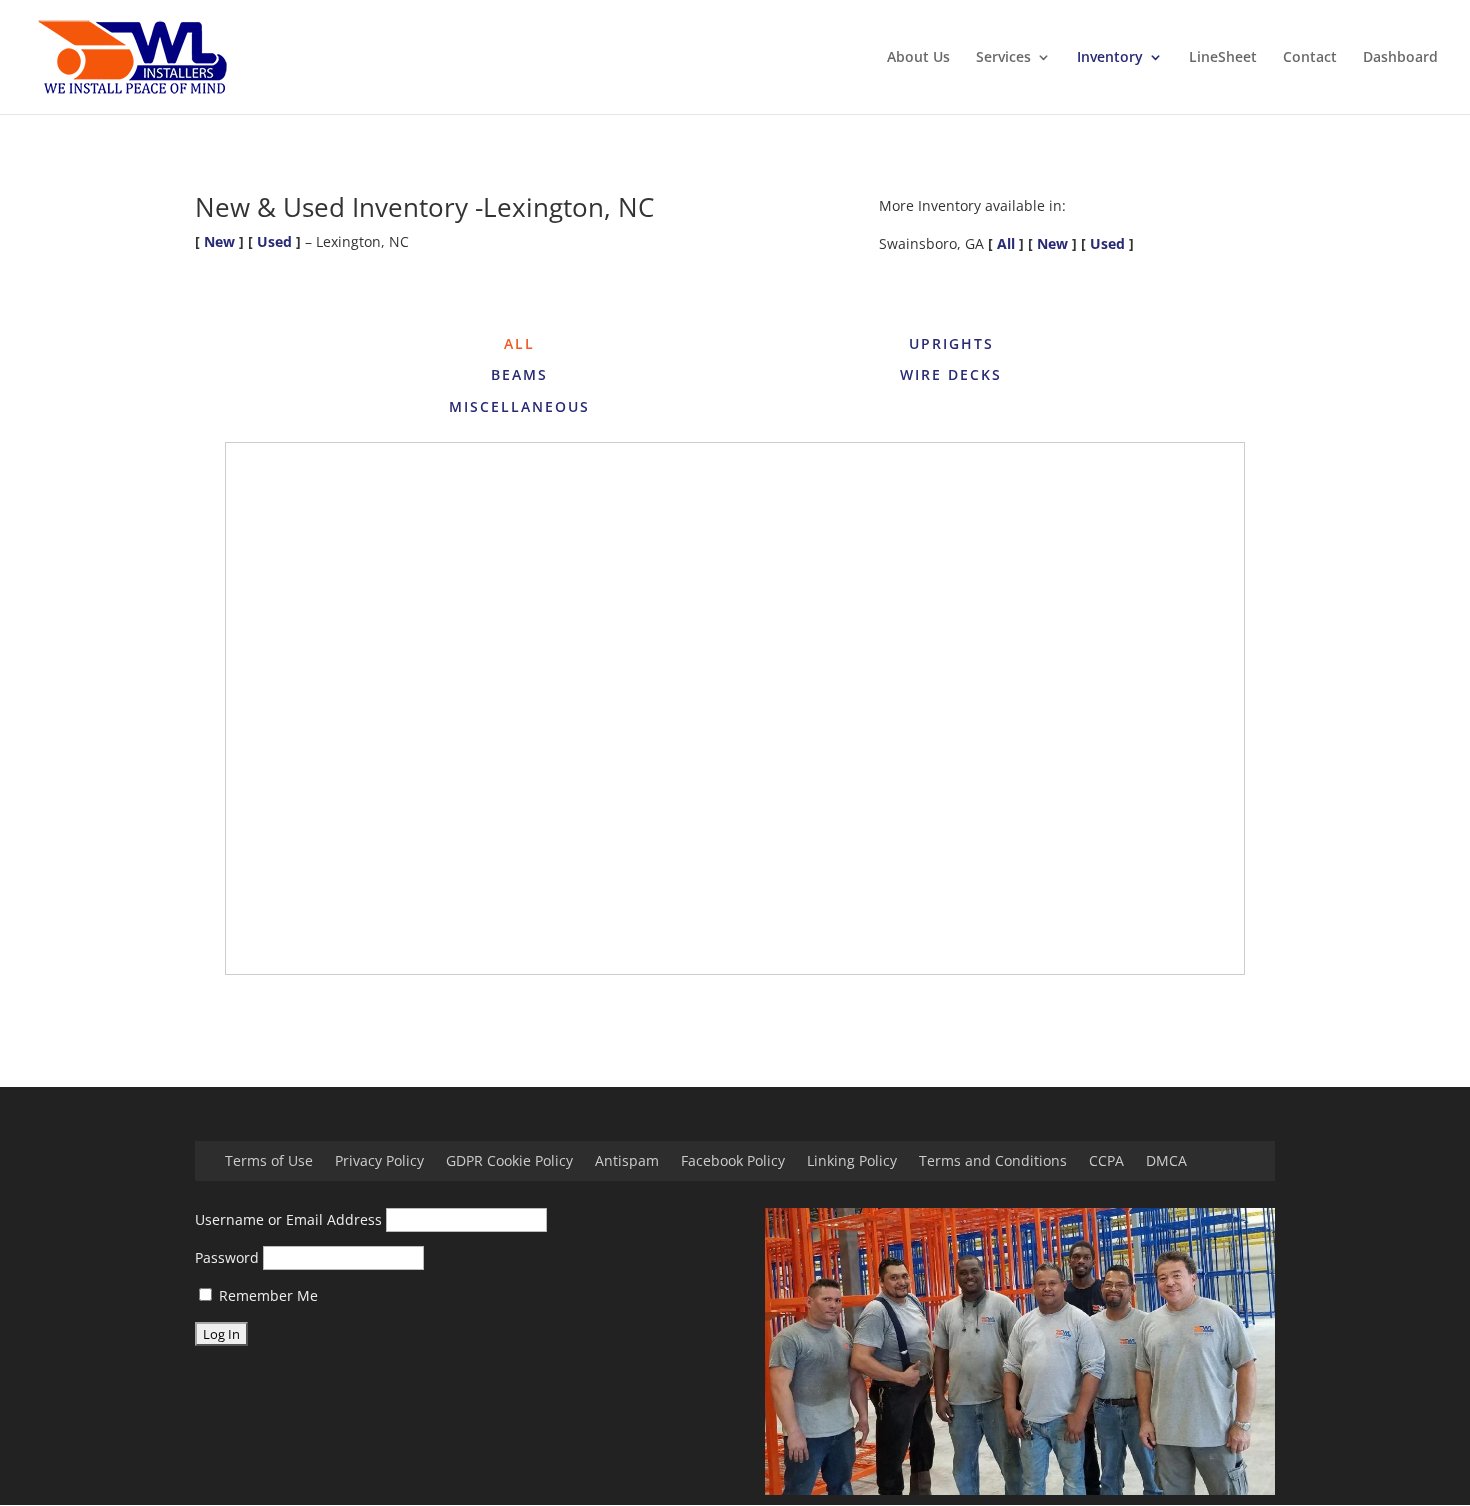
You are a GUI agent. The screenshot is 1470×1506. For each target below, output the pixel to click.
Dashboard (1400, 58)
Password (227, 1257)
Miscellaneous (519, 406)
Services (1003, 58)
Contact (1310, 58)
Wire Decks (951, 374)
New (219, 241)
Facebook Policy (733, 1162)
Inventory (1110, 58)
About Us (918, 58)
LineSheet (1223, 58)
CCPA (1106, 1162)
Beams (519, 374)
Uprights (951, 343)
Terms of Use (269, 1162)
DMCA (1166, 1162)
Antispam (627, 1162)
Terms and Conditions (993, 1162)
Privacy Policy (379, 1162)
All (1006, 243)
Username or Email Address (288, 1219)
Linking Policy (852, 1162)
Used (274, 241)
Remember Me (266, 1295)
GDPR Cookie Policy (509, 1162)
